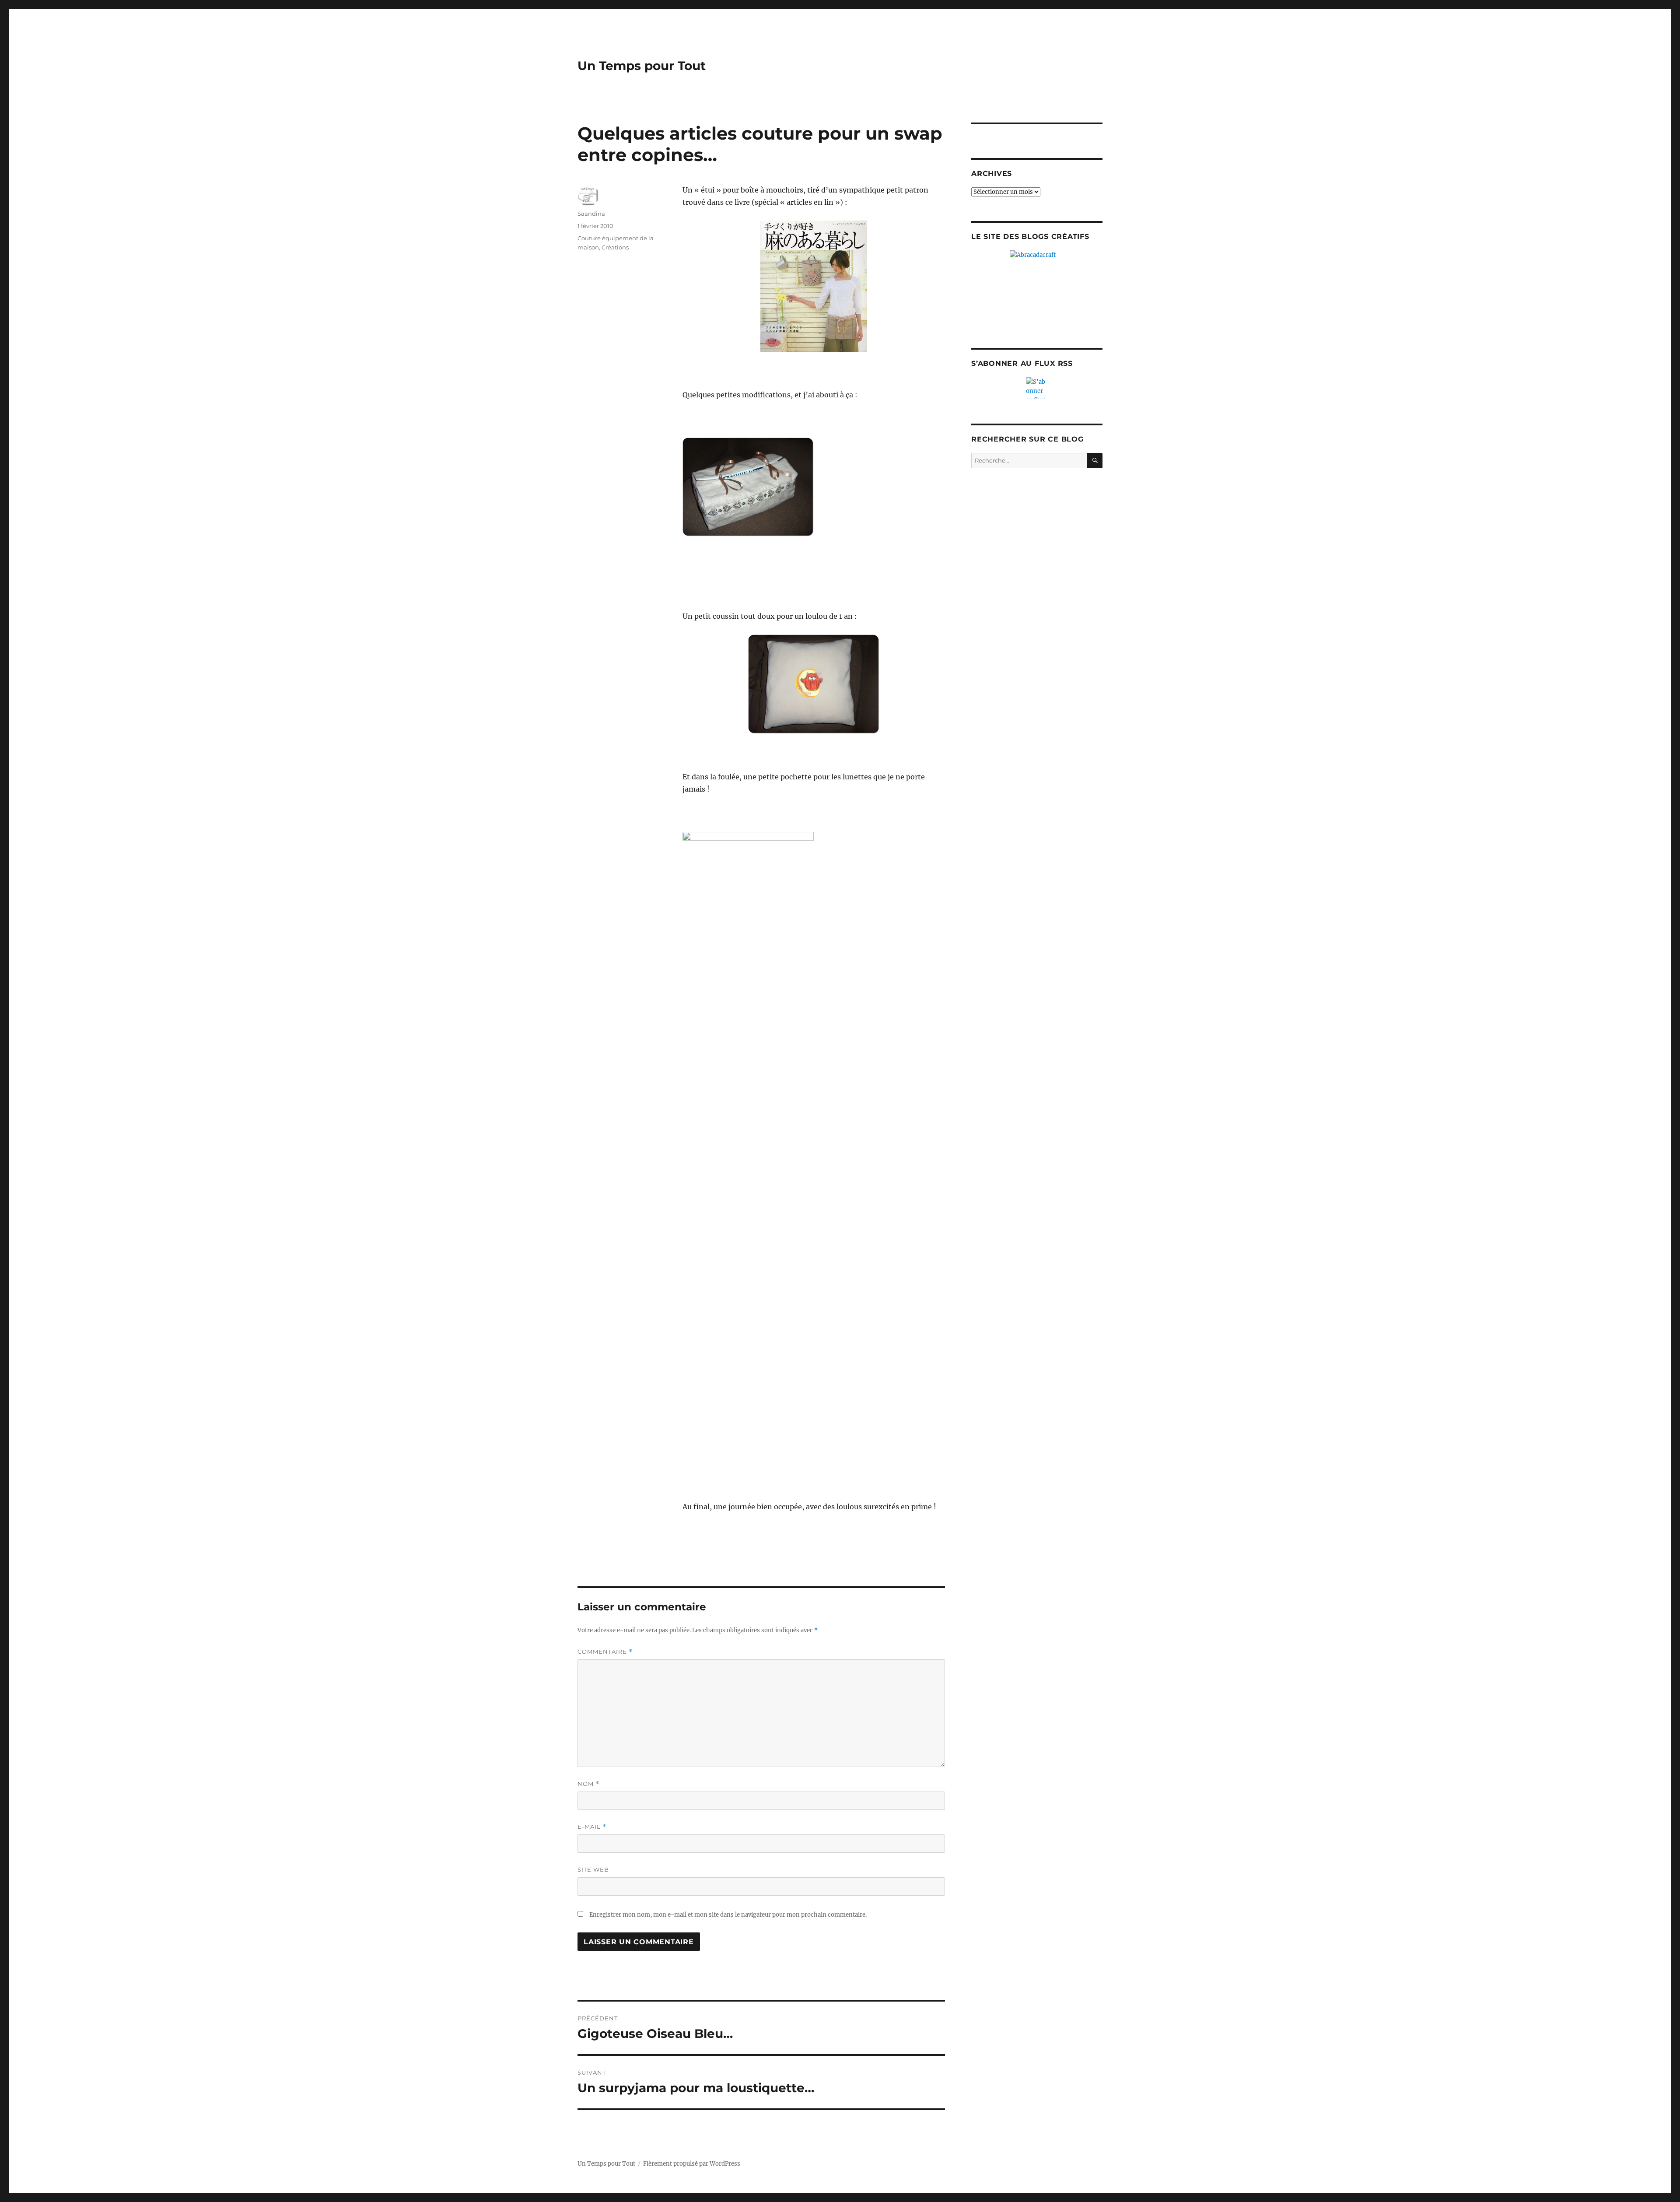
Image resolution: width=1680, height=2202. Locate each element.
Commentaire (605, 1652)
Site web (593, 1869)
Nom (588, 1784)
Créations (615, 247)
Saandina (591, 214)
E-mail (592, 1827)
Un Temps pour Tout (642, 66)
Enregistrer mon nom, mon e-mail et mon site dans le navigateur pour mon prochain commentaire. (728, 1915)
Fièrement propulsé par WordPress (692, 2164)
